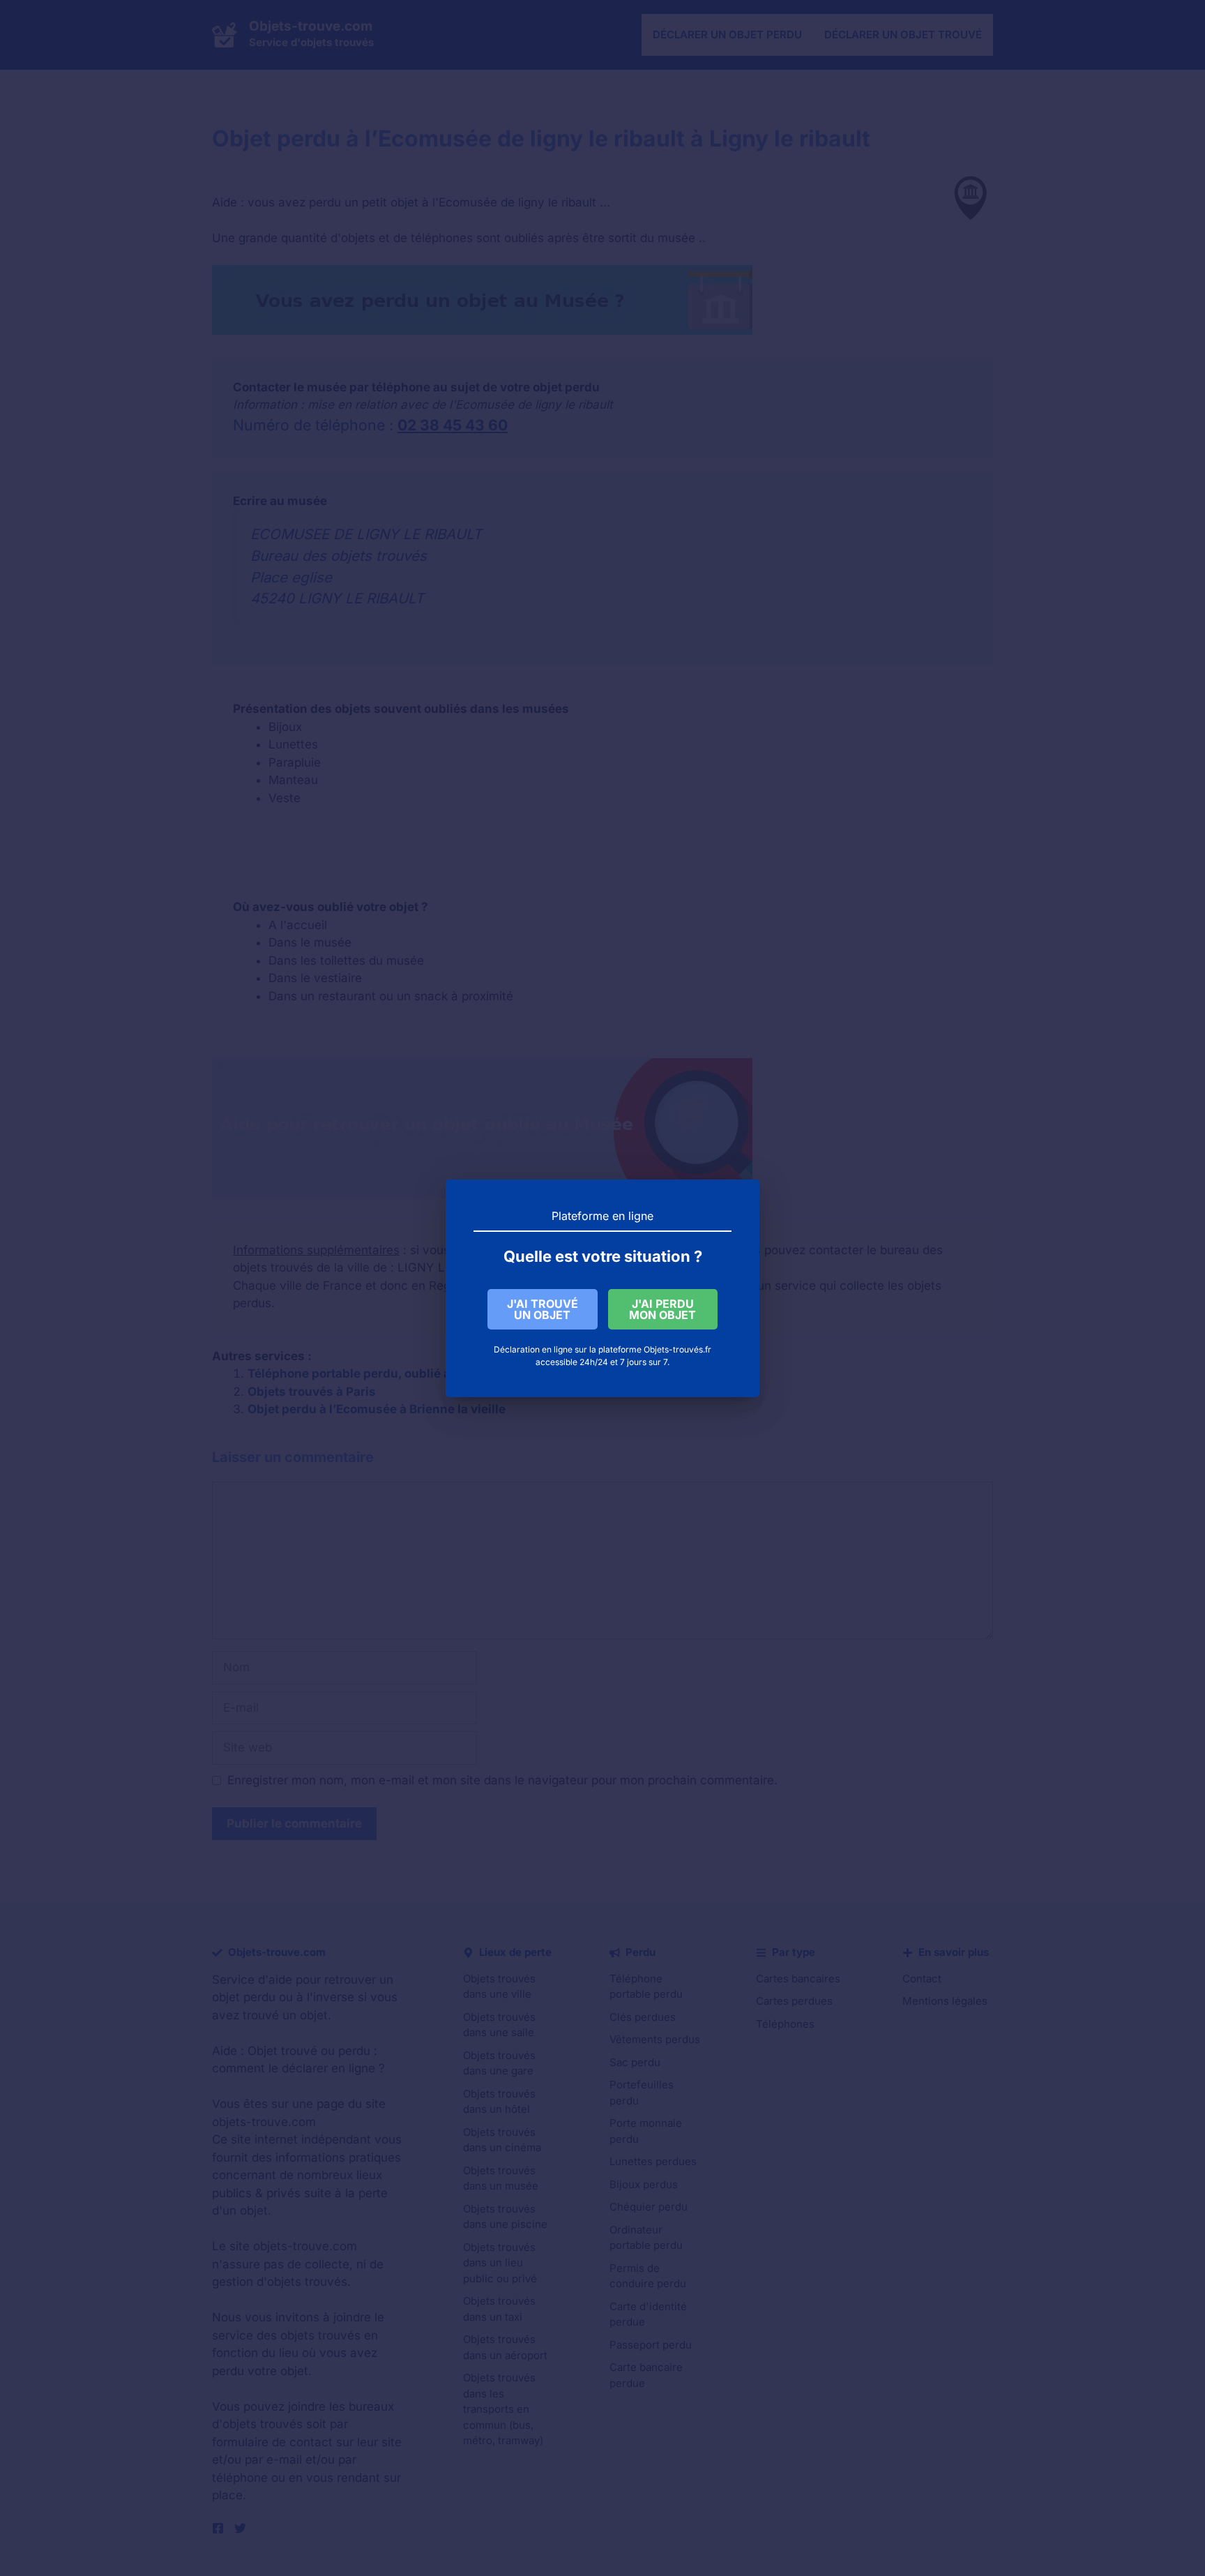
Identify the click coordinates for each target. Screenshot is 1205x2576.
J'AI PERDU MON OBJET (662, 1309)
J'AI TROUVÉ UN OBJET (543, 1309)
